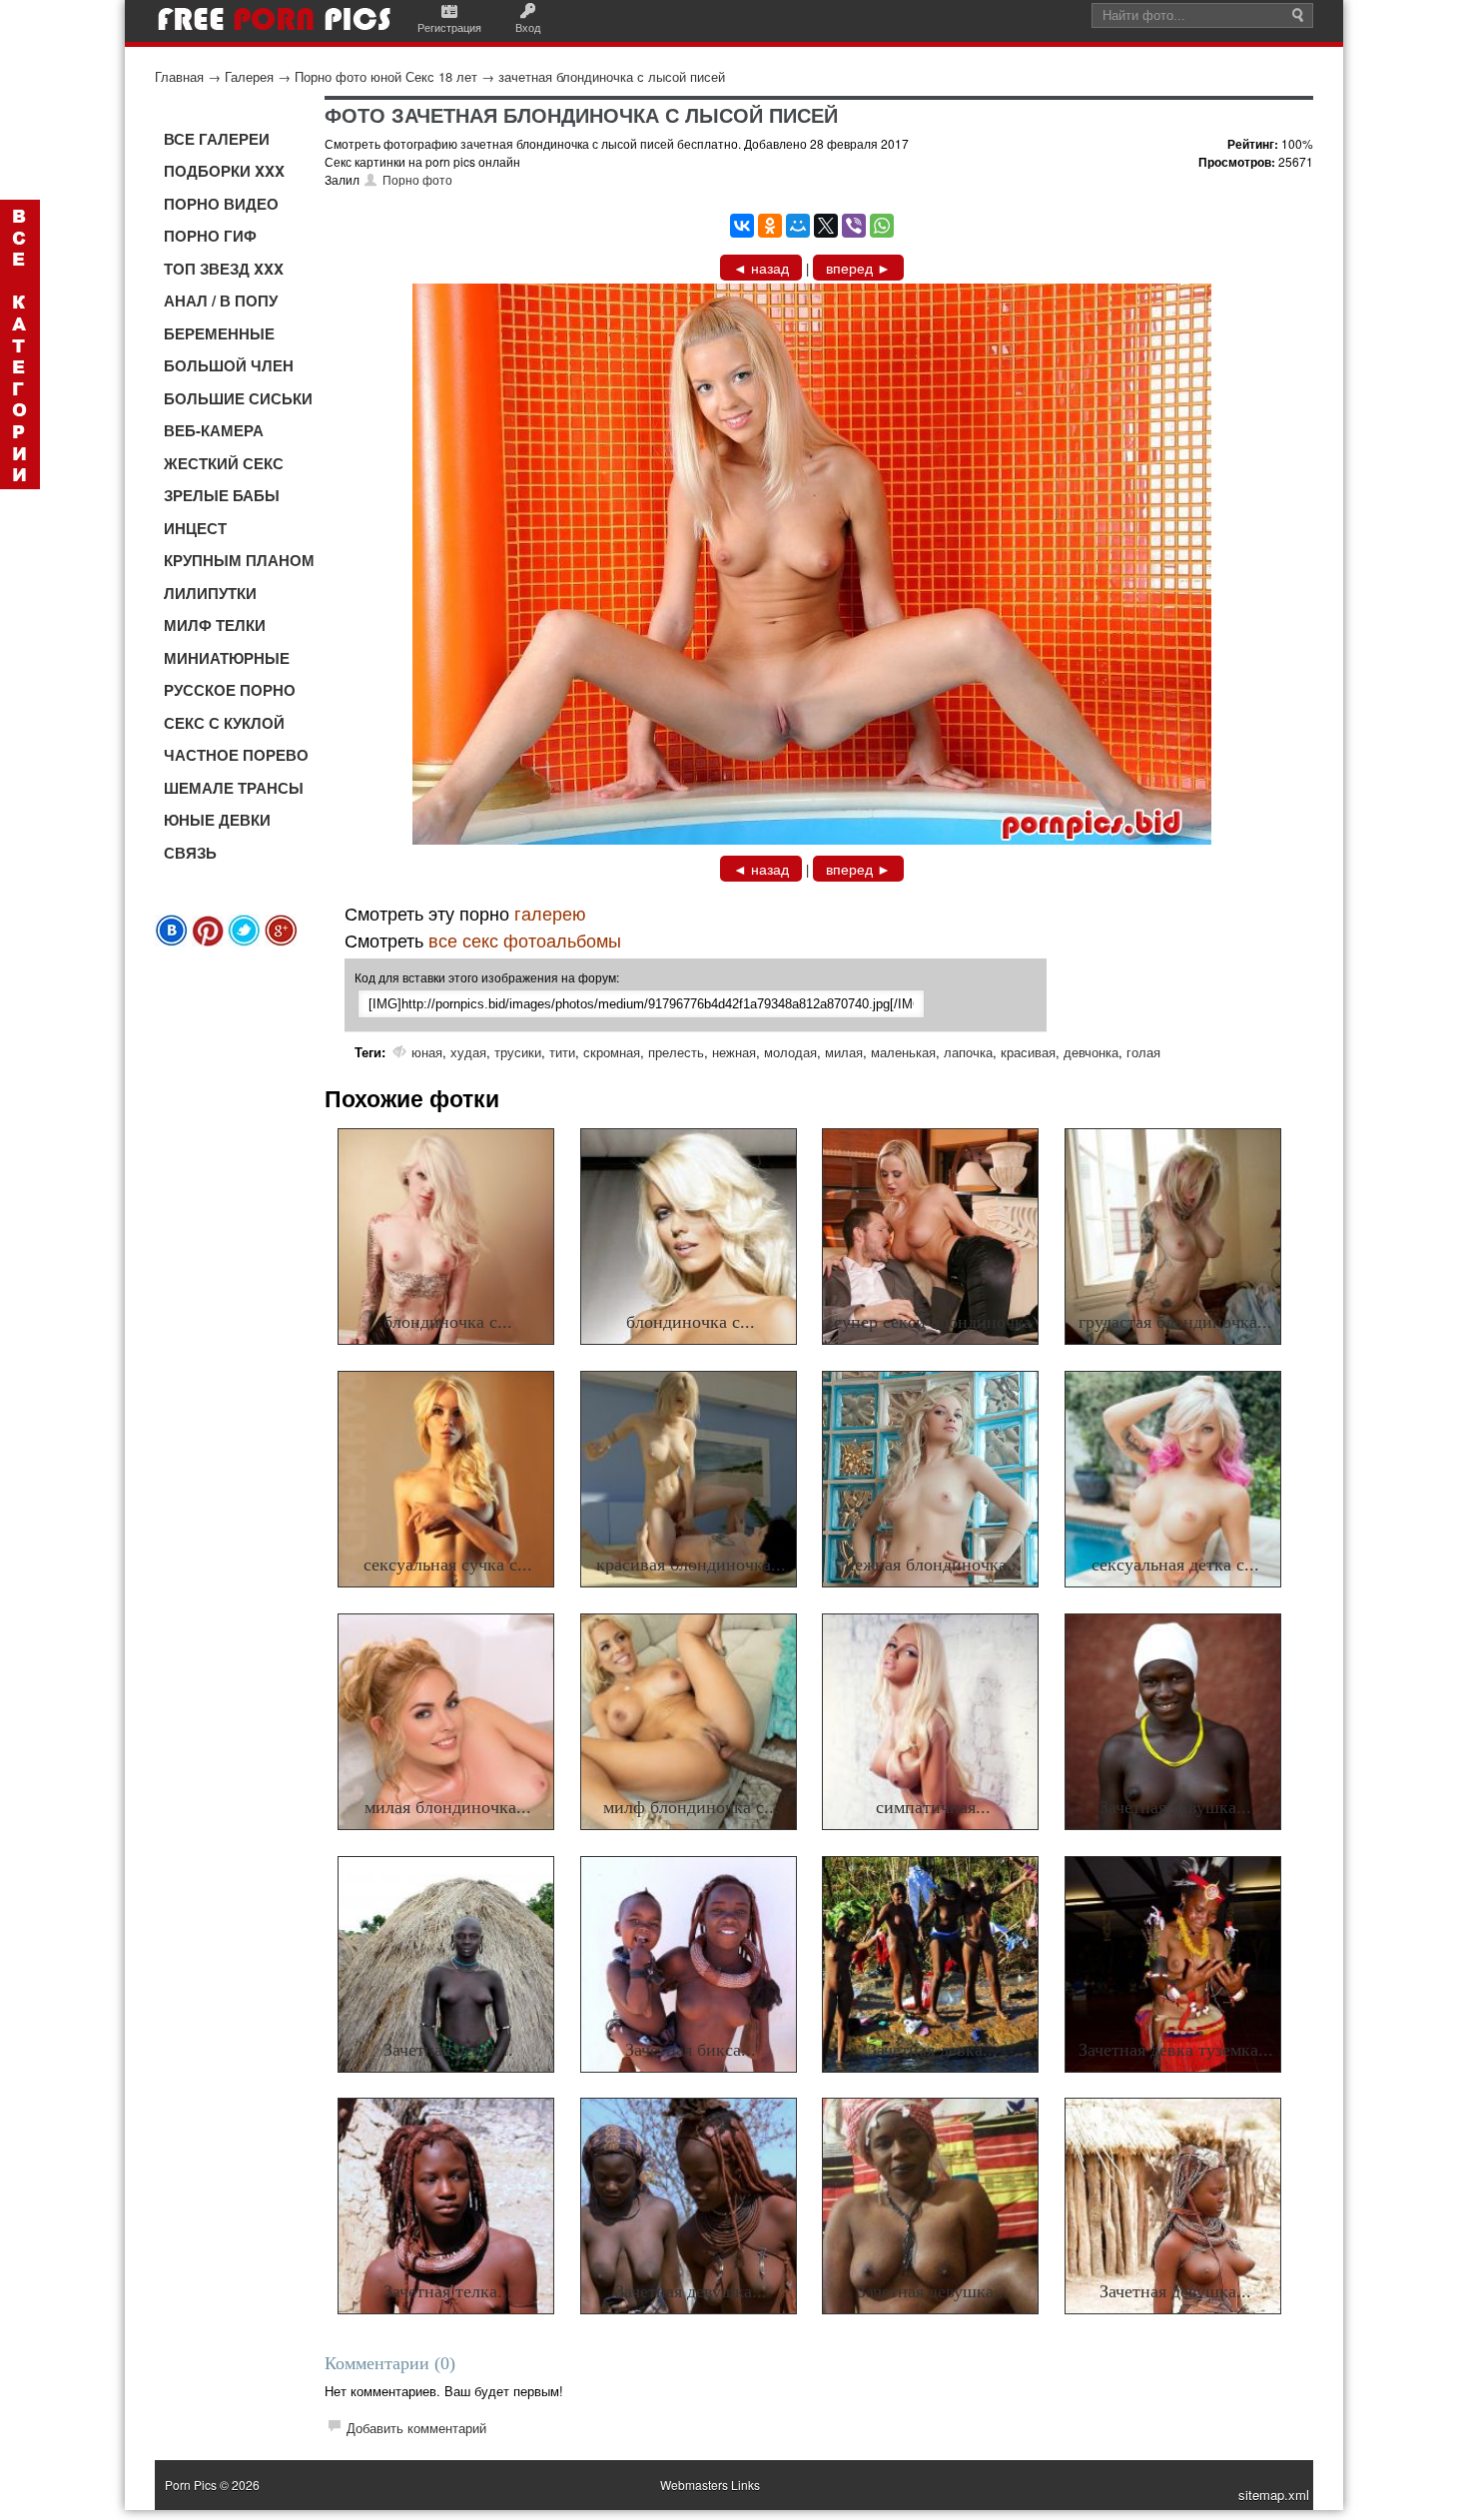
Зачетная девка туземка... (1176, 2050)
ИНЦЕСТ (195, 528)
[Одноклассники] (770, 226)
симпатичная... (933, 1807)
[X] (826, 226)
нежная (734, 1052)
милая (844, 1052)
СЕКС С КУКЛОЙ (224, 723)
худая (468, 1052)
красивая (1028, 1052)
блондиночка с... (448, 1322)
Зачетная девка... (448, 2050)
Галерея (249, 76)
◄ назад (761, 268)
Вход (528, 27)
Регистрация (449, 27)
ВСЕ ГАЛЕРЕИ (217, 139)
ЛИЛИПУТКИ (210, 593)
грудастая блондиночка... (1175, 1322)
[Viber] (854, 226)
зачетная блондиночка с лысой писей (612, 76)
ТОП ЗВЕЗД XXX (224, 269)
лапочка (968, 1052)
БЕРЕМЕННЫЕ (219, 333)
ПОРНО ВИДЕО (221, 204)
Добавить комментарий (416, 2428)
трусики (518, 1052)
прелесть (676, 1052)
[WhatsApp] (882, 226)
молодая (790, 1052)
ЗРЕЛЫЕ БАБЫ (222, 495)
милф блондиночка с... (691, 1807)
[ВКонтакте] (742, 226)
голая (1143, 1052)
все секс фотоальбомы (525, 940)
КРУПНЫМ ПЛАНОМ (239, 560)
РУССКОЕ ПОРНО (230, 690)
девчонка (1091, 1052)
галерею (550, 913)
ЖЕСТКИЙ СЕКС (224, 463)
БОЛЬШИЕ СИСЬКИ (238, 398)
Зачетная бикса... (691, 2050)
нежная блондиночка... (933, 1565)
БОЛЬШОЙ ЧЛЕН (229, 365)
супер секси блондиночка (933, 1322)
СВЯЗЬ (190, 853)
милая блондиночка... (448, 1807)
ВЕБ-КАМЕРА (214, 430)
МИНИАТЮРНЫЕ (227, 658)
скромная (612, 1052)
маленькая (903, 1052)
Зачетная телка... (448, 2291)
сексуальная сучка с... (448, 1565)
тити (562, 1052)
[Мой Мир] (798, 226)
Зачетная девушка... (1175, 1807)
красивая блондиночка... (691, 1565)
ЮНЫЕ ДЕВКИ (217, 820)
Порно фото (417, 179)
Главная (179, 76)
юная (427, 1052)
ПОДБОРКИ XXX (224, 171)
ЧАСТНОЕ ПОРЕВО (236, 755)
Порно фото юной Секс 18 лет (386, 76)
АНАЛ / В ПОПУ (221, 301)
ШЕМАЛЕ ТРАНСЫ (234, 788)
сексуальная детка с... (1175, 1565)
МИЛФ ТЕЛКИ (215, 625)
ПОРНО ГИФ (210, 236)
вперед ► (858, 268)
